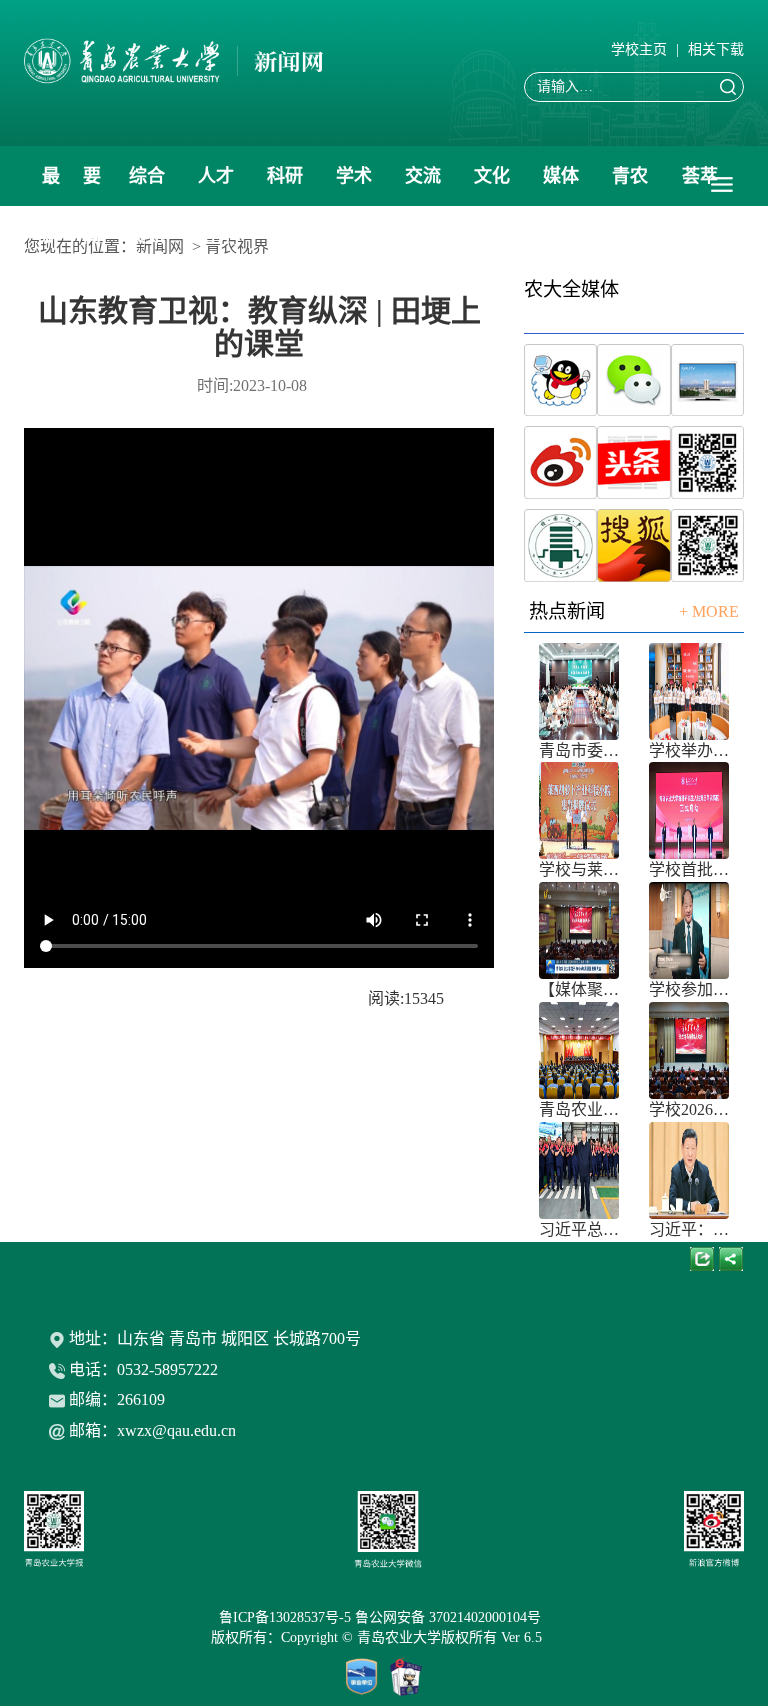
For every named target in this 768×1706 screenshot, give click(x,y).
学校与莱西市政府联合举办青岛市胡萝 (579, 869)
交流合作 (423, 186)
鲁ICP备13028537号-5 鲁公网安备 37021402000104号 (384, 1617)
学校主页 (639, 49)
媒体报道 (561, 186)
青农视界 (630, 186)
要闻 (92, 186)
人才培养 (216, 186)
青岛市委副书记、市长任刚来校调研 (579, 750)
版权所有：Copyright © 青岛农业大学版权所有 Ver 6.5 (384, 1637)
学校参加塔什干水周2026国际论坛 (689, 989)
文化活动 (492, 186)
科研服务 (285, 186)
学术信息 (354, 186)
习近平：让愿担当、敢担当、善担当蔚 (689, 1229)
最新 (51, 186)
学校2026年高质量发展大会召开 (689, 1109)
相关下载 (716, 49)
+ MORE (709, 611)
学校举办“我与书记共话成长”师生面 (689, 750)
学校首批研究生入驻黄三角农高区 (689, 869)
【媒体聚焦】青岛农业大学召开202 (579, 989)
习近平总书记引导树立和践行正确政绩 (579, 1229)
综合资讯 (147, 186)
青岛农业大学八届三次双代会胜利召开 (579, 1109)
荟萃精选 (700, 186)
